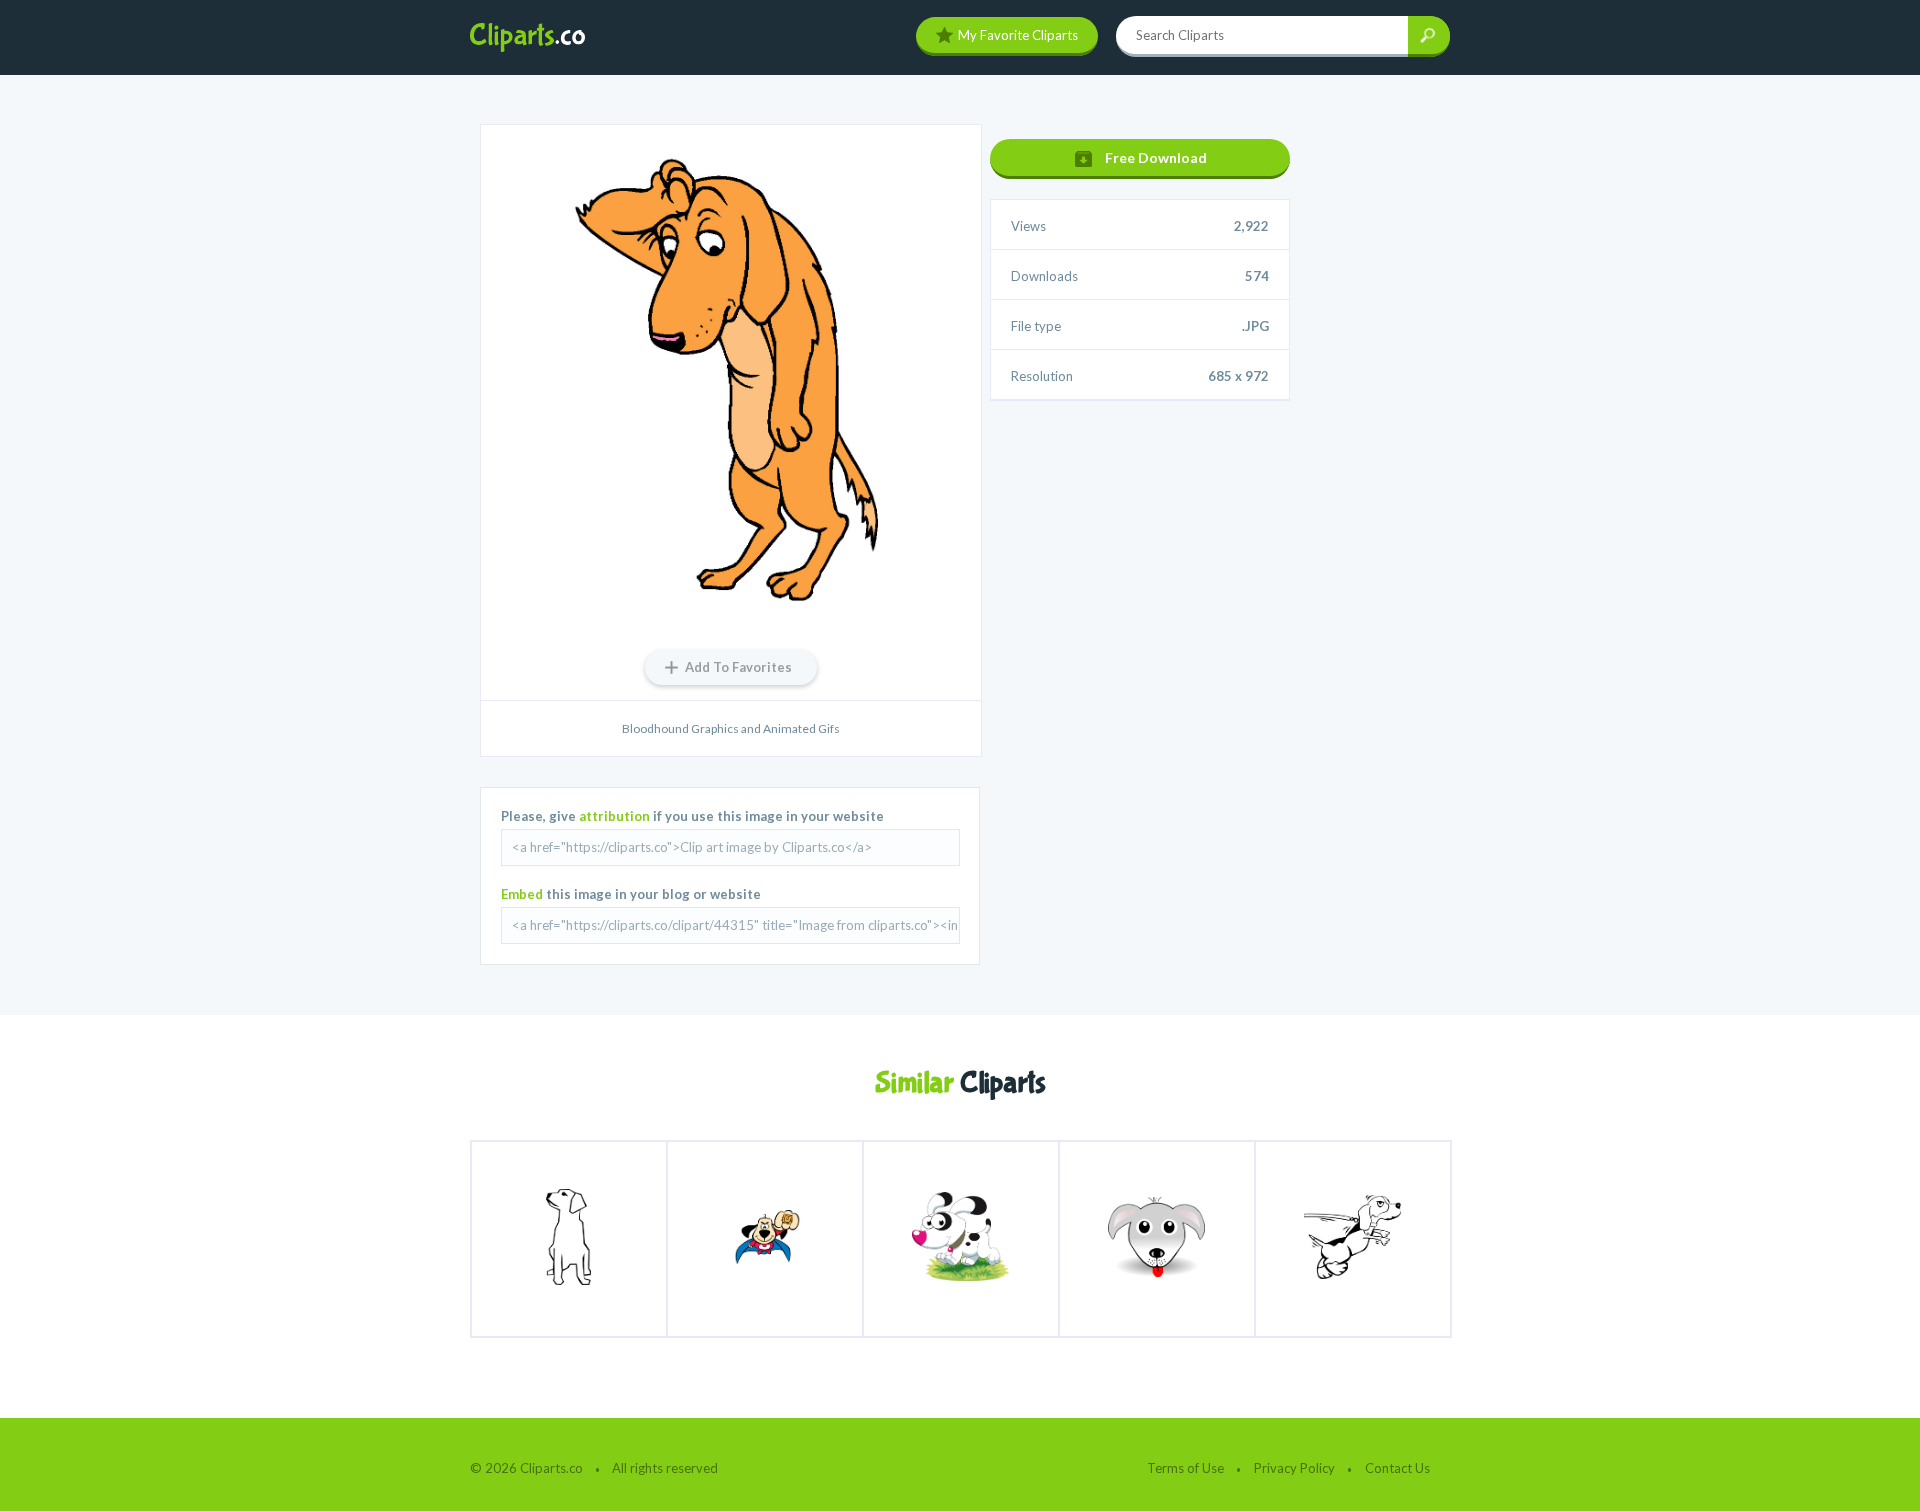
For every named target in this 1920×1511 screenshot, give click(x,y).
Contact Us (1397, 1468)
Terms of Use (1185, 1468)
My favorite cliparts (1018, 35)
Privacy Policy (1294, 1468)
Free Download (1156, 157)
